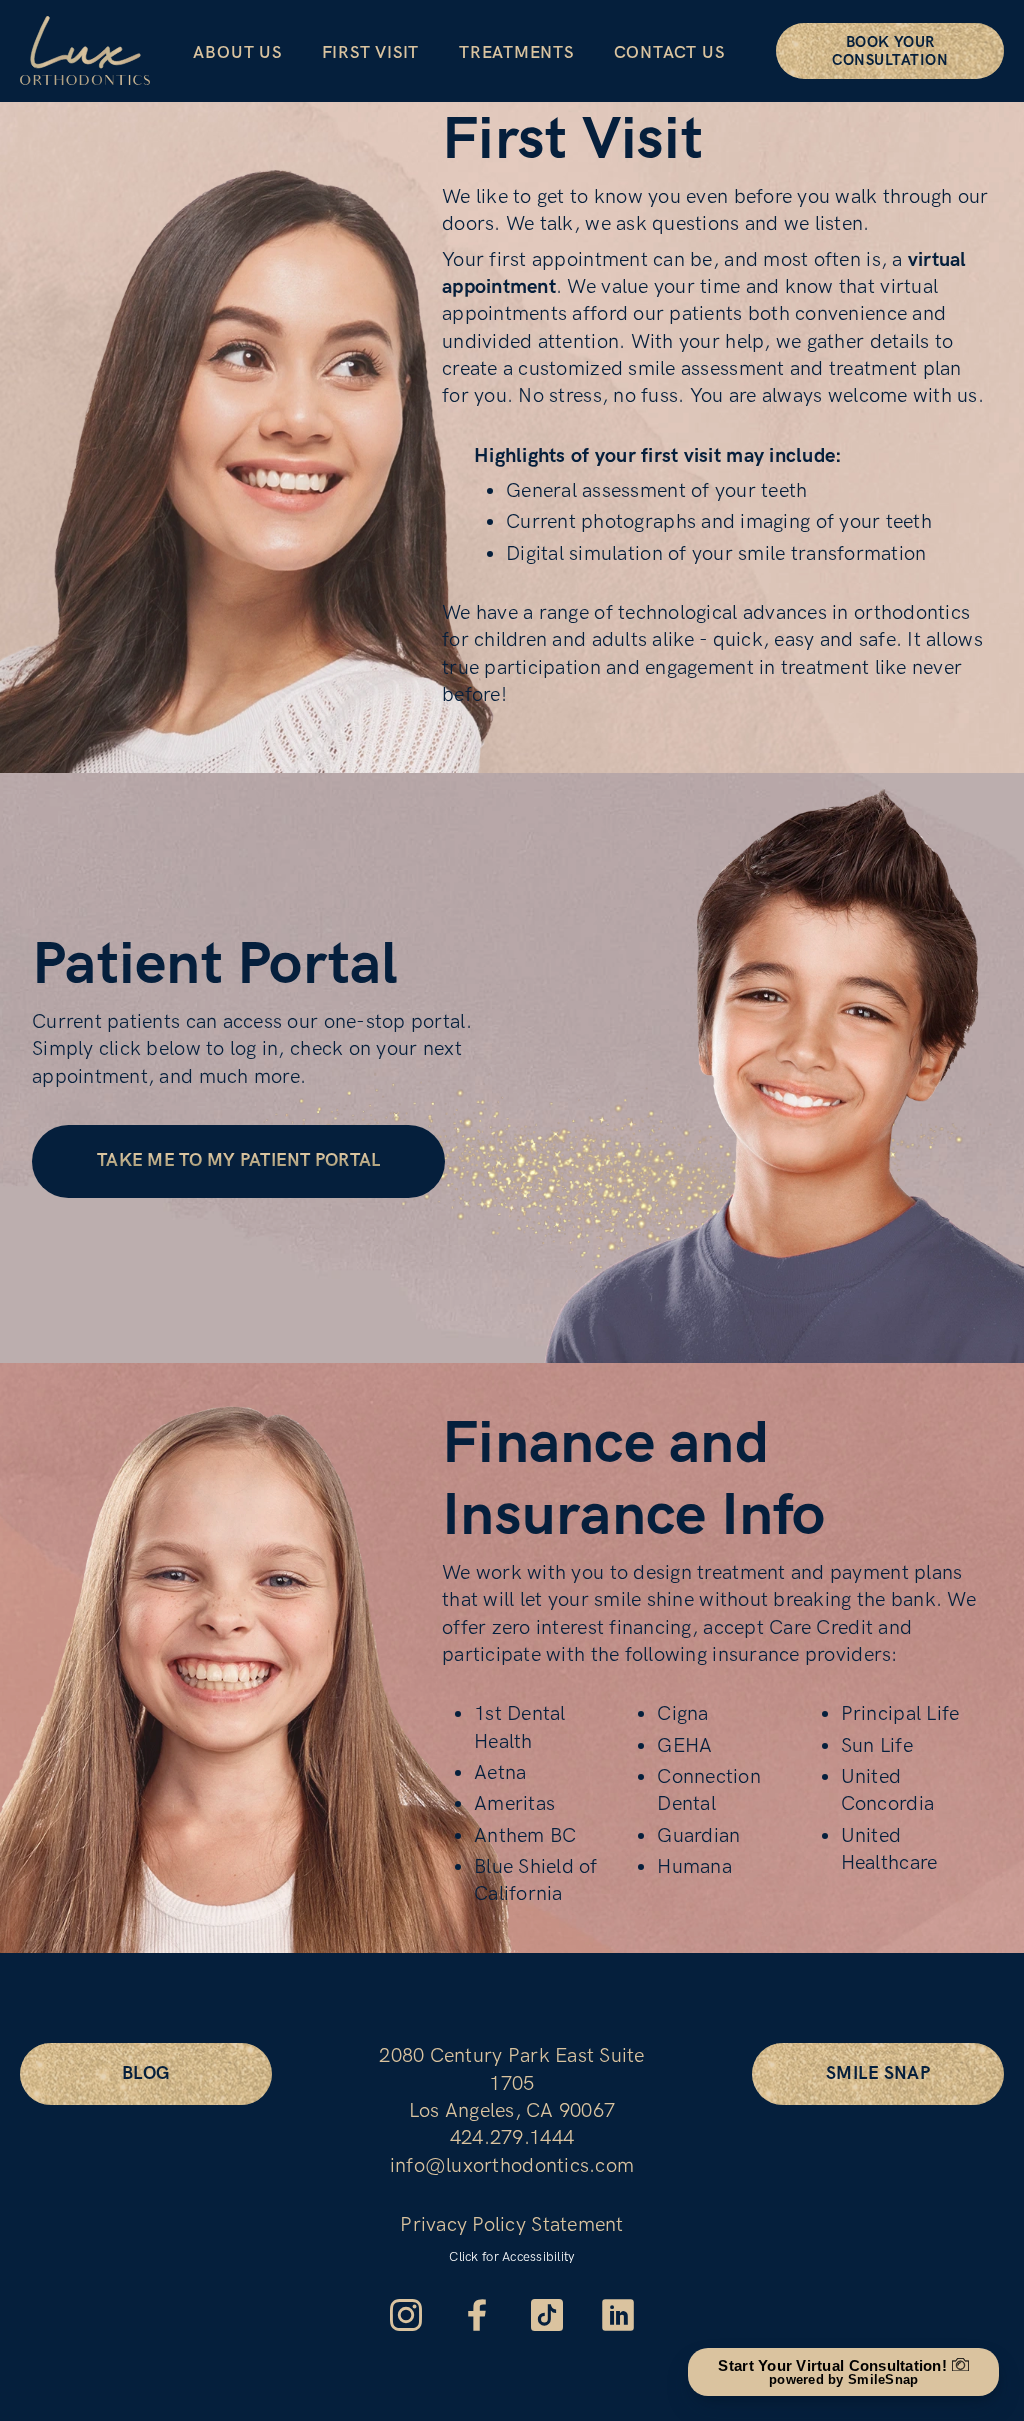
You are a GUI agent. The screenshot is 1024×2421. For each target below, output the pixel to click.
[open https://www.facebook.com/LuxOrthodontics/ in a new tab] (477, 2315)
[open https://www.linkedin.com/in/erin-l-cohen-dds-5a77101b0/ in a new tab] (618, 2315)
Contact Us (669, 53)
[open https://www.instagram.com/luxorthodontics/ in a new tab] (406, 2315)
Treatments (516, 53)
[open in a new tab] (547, 2315)
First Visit (370, 53)
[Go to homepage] (85, 51)
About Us (237, 53)
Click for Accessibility (511, 2257)
